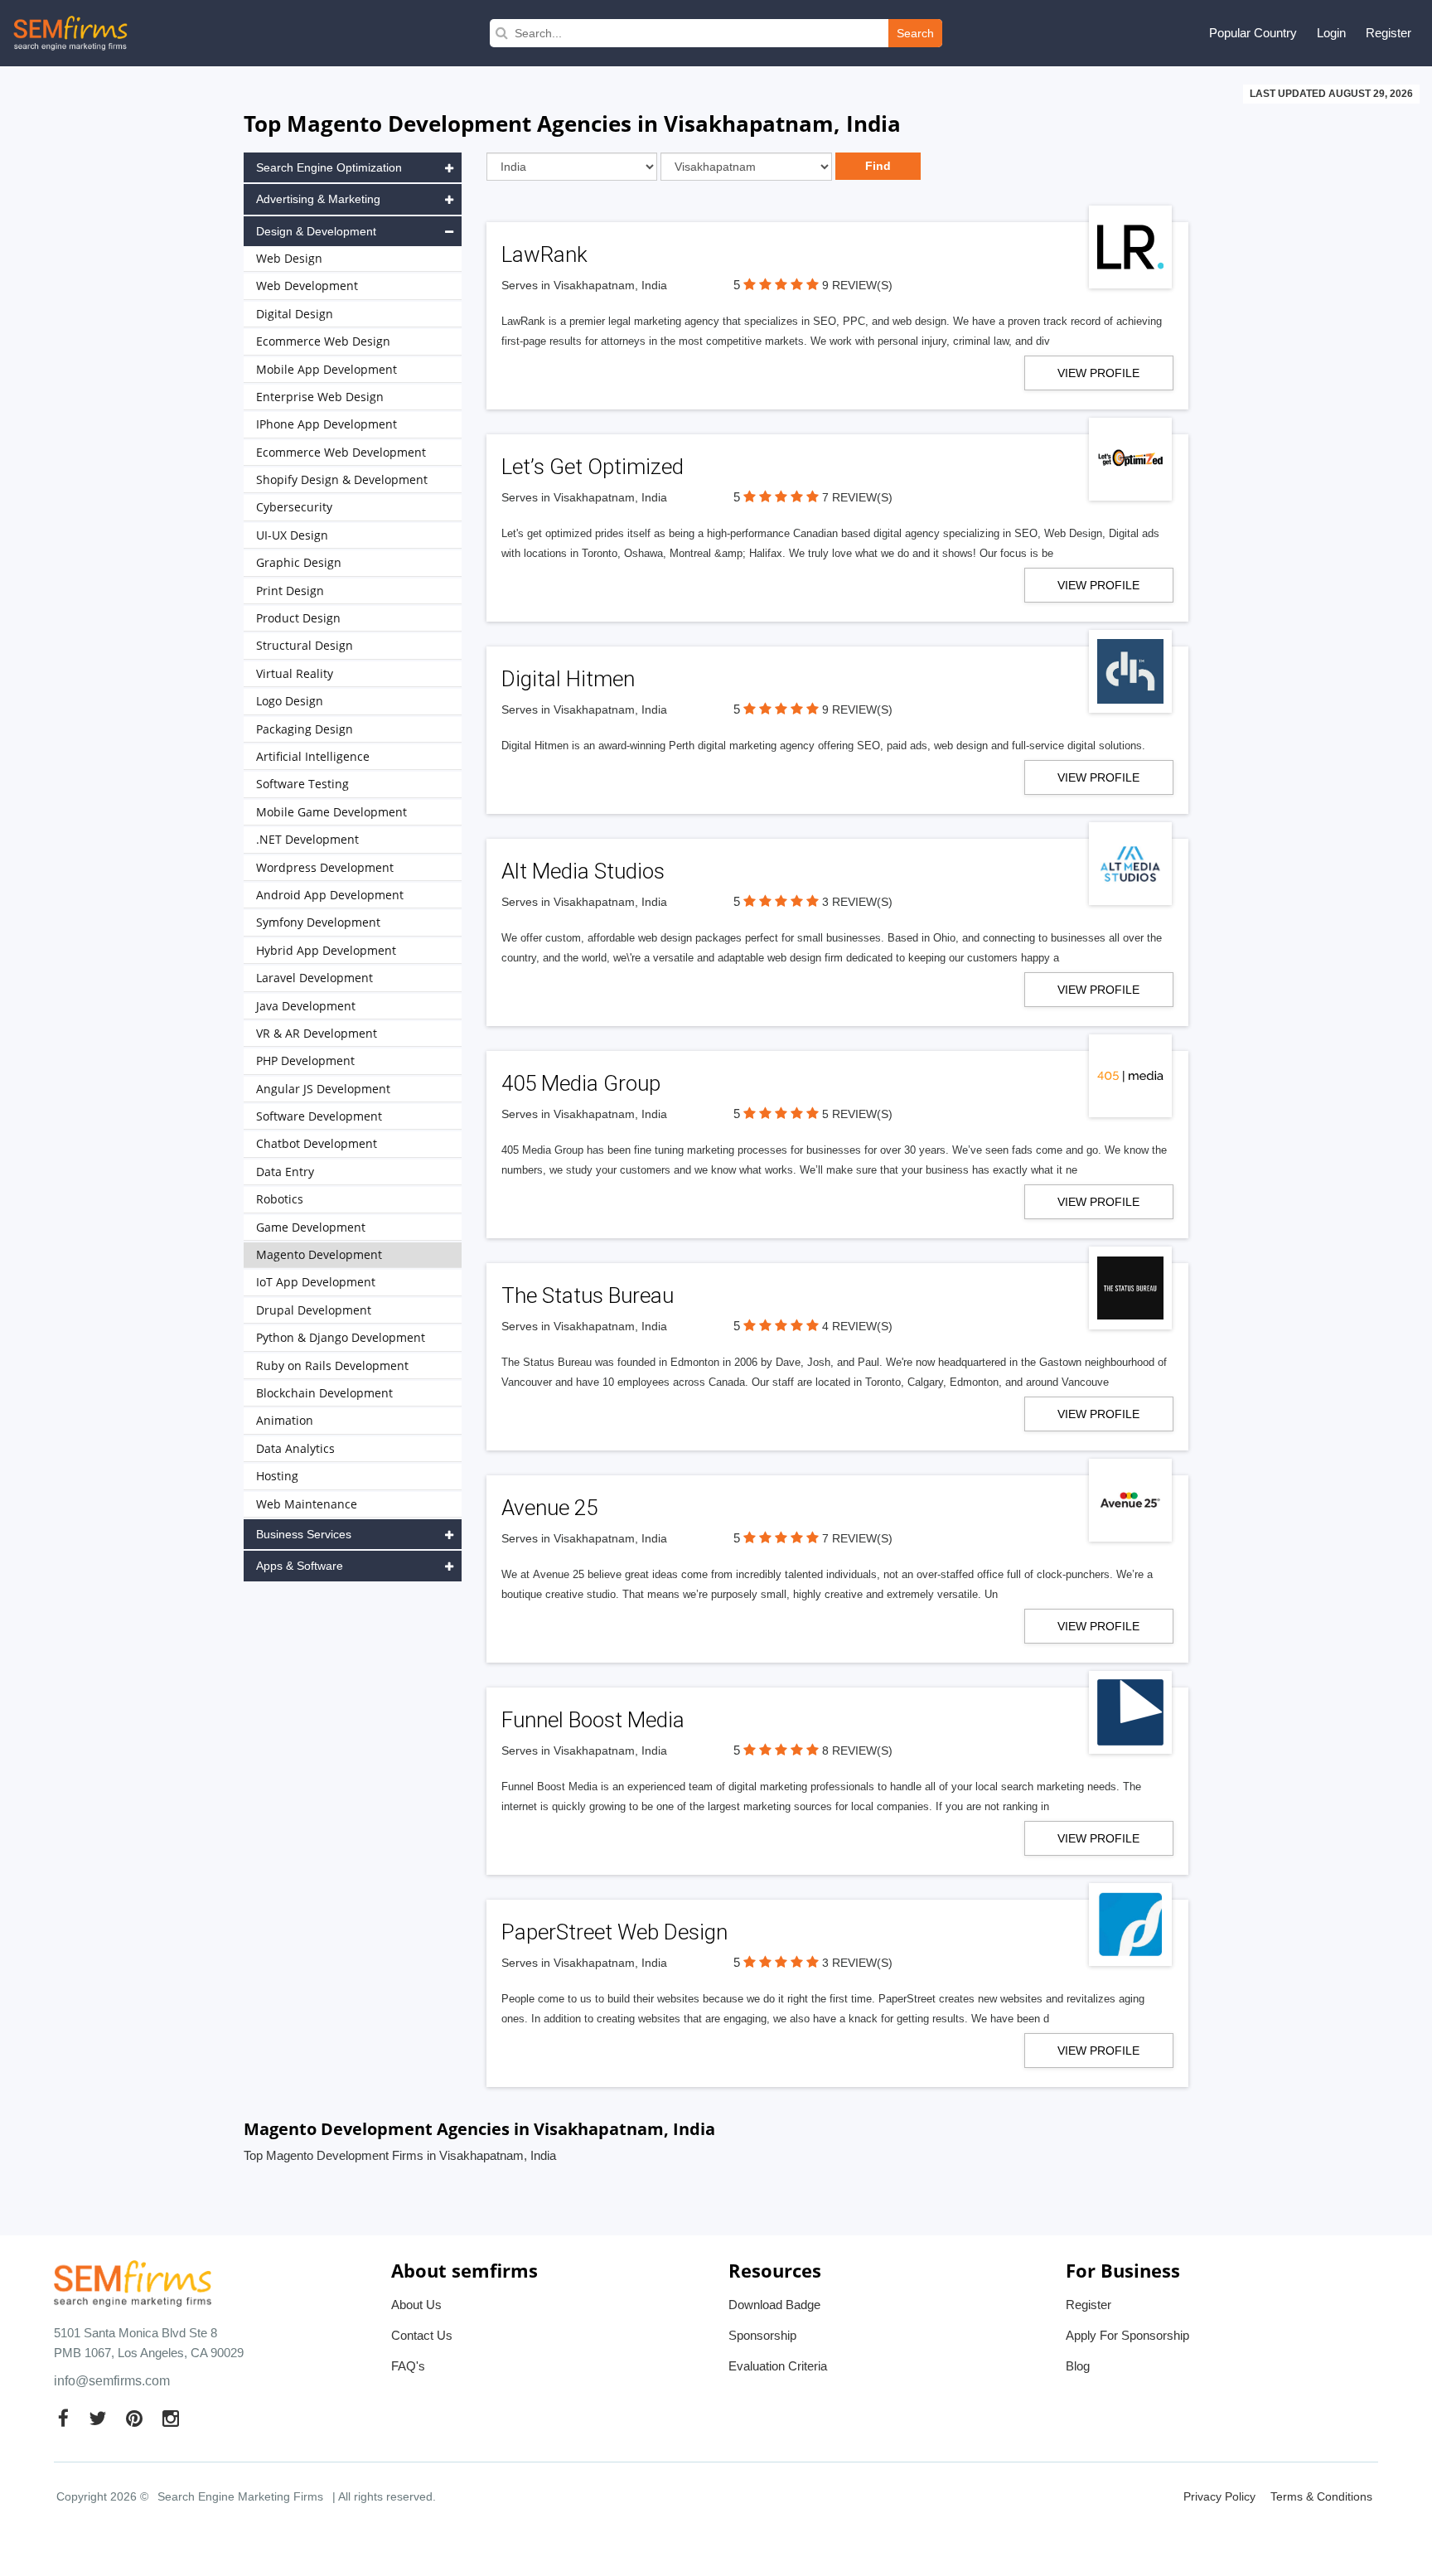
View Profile (1098, 373)
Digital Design (295, 314)
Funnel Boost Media (593, 1720)
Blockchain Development (324, 1393)
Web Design (289, 258)
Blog (1078, 2366)
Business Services (304, 1534)
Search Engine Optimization (329, 167)
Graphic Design (299, 562)
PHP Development (305, 1060)
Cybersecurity (294, 507)
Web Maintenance (307, 1504)
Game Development (311, 1227)
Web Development (307, 286)
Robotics (280, 1199)
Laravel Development (314, 978)
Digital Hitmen (568, 679)
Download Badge (774, 2305)
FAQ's (408, 2366)
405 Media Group (581, 1083)
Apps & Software (300, 1566)
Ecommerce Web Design (323, 341)
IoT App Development (316, 1282)
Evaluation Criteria (778, 2366)
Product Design (298, 618)
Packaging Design (305, 729)
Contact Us (422, 2335)
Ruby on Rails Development (332, 1365)
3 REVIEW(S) (857, 902)
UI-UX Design (292, 535)
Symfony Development (318, 922)
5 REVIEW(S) (857, 1114)
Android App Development (330, 895)
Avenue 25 (549, 1508)
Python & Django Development (341, 1337)
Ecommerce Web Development (341, 452)
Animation (285, 1420)
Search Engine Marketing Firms (240, 2496)
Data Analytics (295, 1448)
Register (1388, 33)
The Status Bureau (588, 1295)
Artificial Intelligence (313, 756)
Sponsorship (762, 2335)
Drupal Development (314, 1310)
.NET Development (307, 839)
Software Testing (302, 784)
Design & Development (316, 231)
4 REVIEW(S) (857, 1326)
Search (915, 33)
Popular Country (1253, 33)
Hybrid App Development (326, 950)
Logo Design (290, 701)
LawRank (544, 254)
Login (1331, 33)
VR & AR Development (317, 1033)
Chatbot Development (317, 1143)
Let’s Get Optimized (593, 467)
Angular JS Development (323, 1089)
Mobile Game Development (331, 812)
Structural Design (305, 645)
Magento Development (319, 1254)
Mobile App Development (327, 369)
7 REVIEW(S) (857, 497)
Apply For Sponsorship (1127, 2335)
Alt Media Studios (583, 871)
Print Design (290, 591)
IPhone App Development (327, 424)
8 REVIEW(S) (857, 1750)
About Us (416, 2305)
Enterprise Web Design (320, 397)
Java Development (306, 1006)
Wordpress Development (325, 867)
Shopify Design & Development (342, 479)
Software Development (319, 1116)
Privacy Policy (1219, 2496)
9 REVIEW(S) (857, 285)
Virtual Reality (295, 673)
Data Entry (285, 1172)
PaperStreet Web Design (614, 1932)
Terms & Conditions (1321, 2496)
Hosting (277, 1476)
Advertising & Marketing (318, 199)
